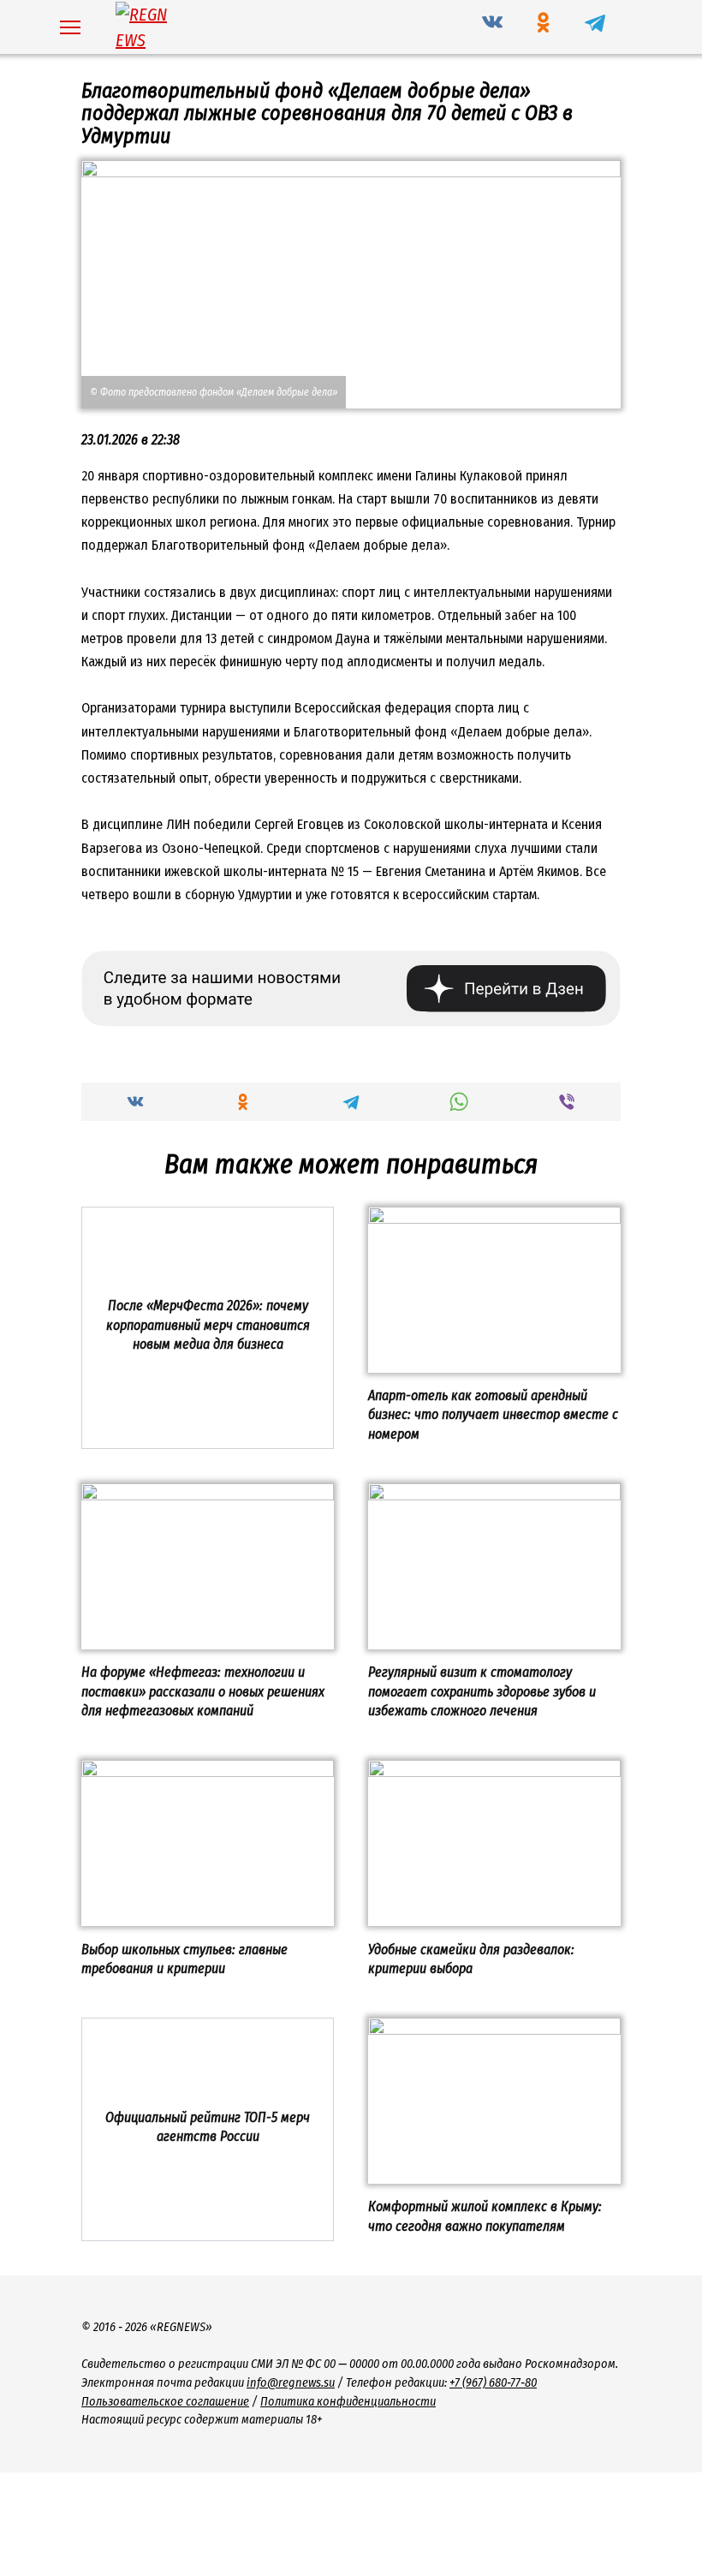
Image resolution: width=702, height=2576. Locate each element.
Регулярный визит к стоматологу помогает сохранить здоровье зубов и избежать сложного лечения (482, 1691)
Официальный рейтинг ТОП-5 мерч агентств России (208, 2126)
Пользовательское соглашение (165, 2402)
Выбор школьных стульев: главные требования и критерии (184, 1958)
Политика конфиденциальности (348, 2402)
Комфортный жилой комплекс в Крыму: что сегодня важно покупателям (485, 2216)
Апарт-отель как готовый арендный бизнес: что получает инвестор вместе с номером (493, 1415)
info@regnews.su (291, 2383)
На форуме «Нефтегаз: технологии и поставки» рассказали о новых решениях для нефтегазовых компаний (203, 1691)
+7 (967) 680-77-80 (493, 2383)
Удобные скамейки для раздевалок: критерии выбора (471, 1958)
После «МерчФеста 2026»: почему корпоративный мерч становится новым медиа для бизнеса (208, 1325)
